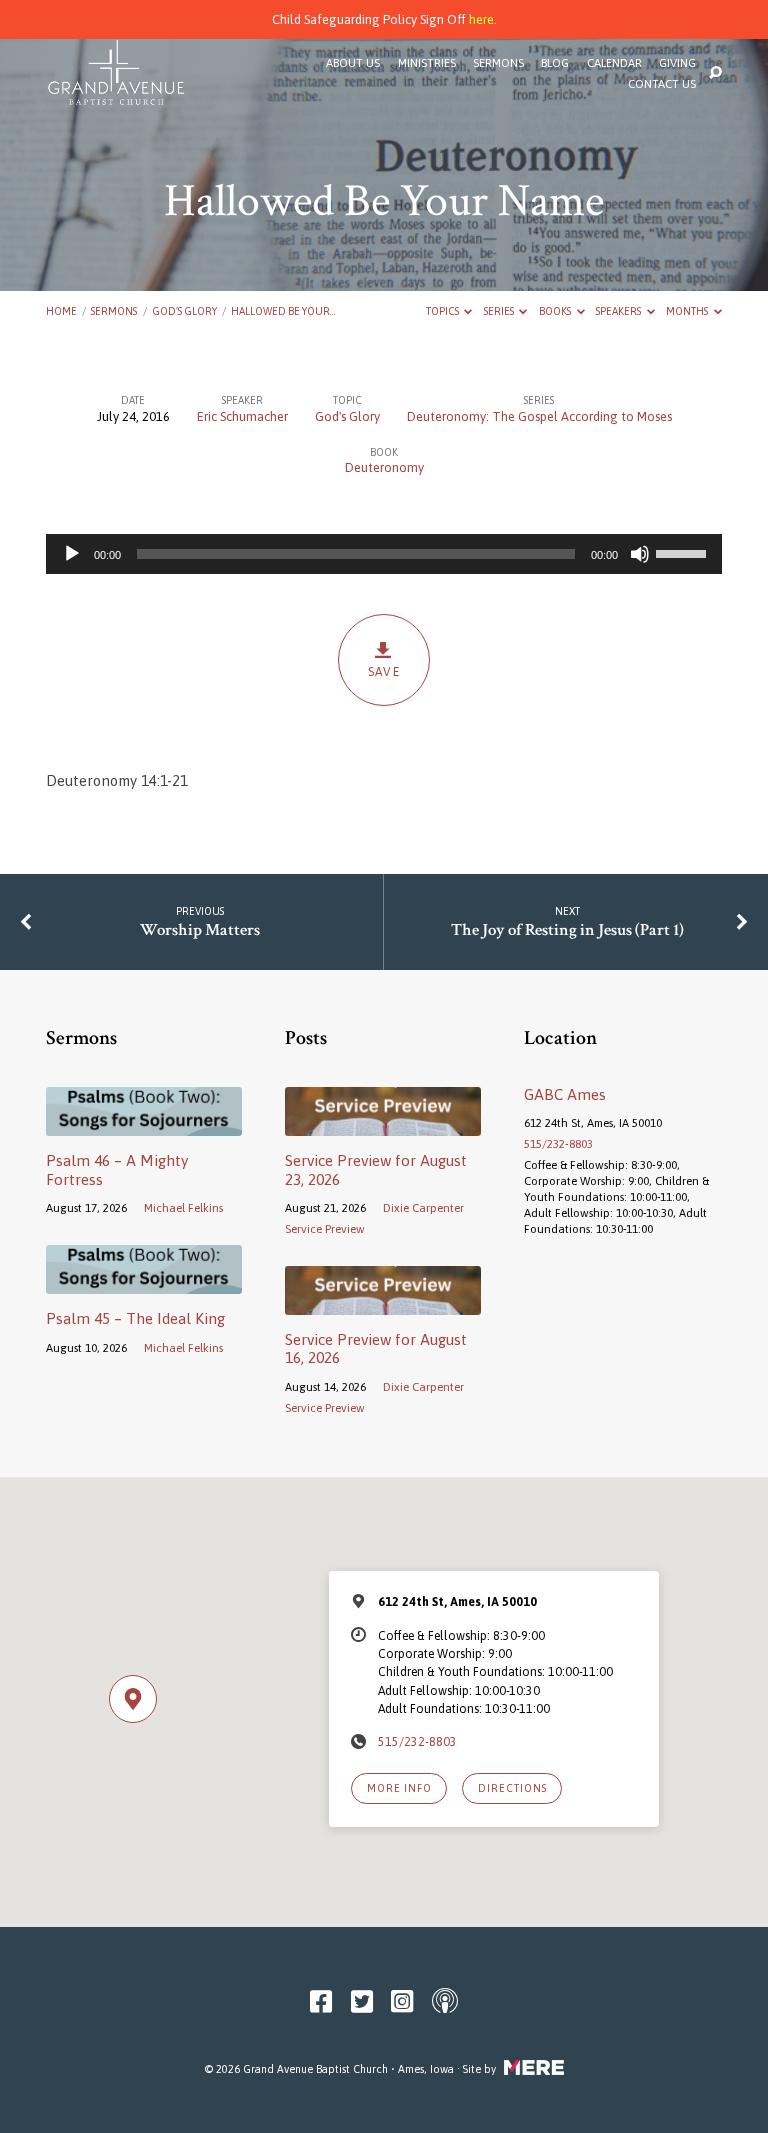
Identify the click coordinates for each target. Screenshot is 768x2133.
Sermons (498, 63)
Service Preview (325, 1228)
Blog (555, 63)
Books (556, 311)
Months (688, 311)
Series (500, 311)
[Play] (72, 554)
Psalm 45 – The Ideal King (135, 1318)
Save (384, 672)
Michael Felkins (183, 1207)
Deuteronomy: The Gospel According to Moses (539, 416)
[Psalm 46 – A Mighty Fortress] (144, 1124)
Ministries (427, 63)
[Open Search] (715, 73)
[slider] (684, 552)
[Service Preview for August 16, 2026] (383, 1303)
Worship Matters (200, 930)
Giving (677, 63)
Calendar (614, 63)
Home (61, 311)
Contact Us (662, 84)
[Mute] (640, 554)
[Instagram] (402, 2002)
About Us (353, 63)
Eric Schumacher (242, 416)
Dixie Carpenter (423, 1207)
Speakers (619, 311)
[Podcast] (445, 2002)
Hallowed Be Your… (283, 311)
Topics (443, 311)
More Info (399, 1788)
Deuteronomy (384, 467)
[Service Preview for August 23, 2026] (383, 1124)
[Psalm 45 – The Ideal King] (144, 1282)
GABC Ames (565, 1094)
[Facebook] (321, 2002)
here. (483, 19)
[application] (384, 554)
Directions (512, 1788)
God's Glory (184, 311)
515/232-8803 (558, 1143)
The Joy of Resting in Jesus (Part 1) (567, 930)
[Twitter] (362, 2002)
